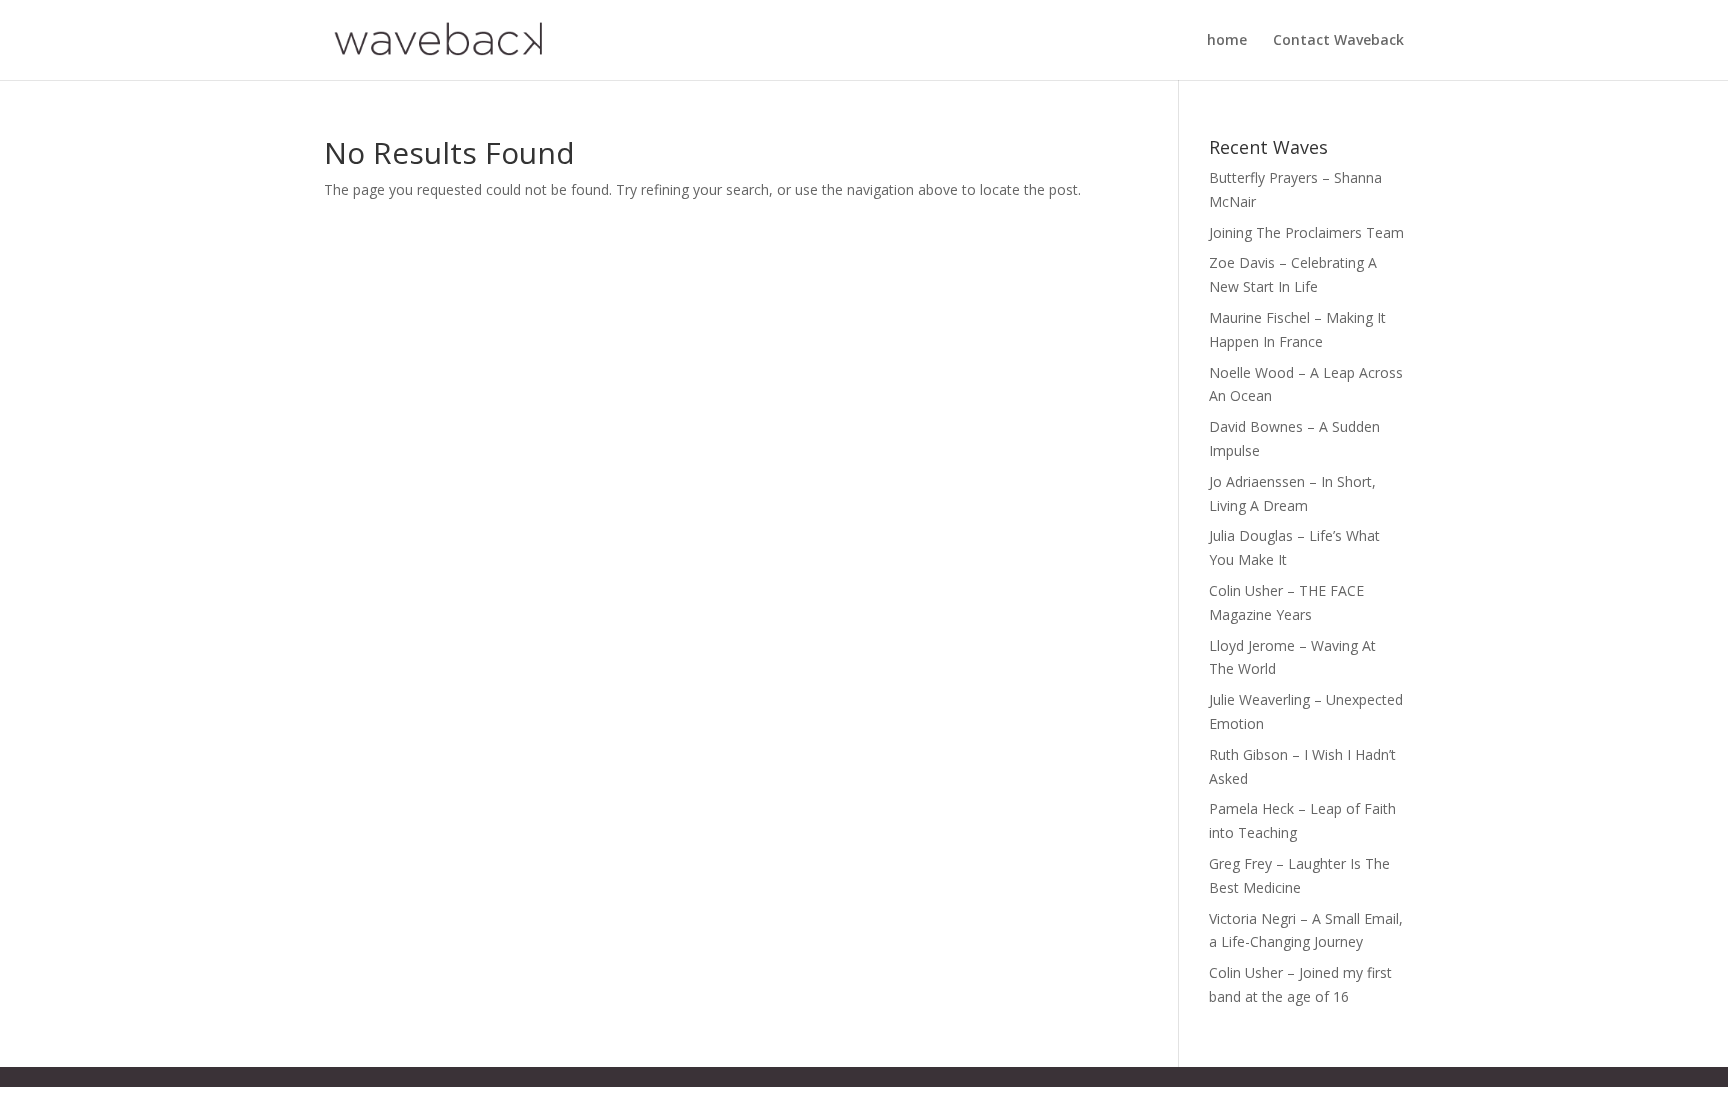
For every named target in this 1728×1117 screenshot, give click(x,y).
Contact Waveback (1338, 41)
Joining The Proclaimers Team (1306, 232)
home (1227, 41)
